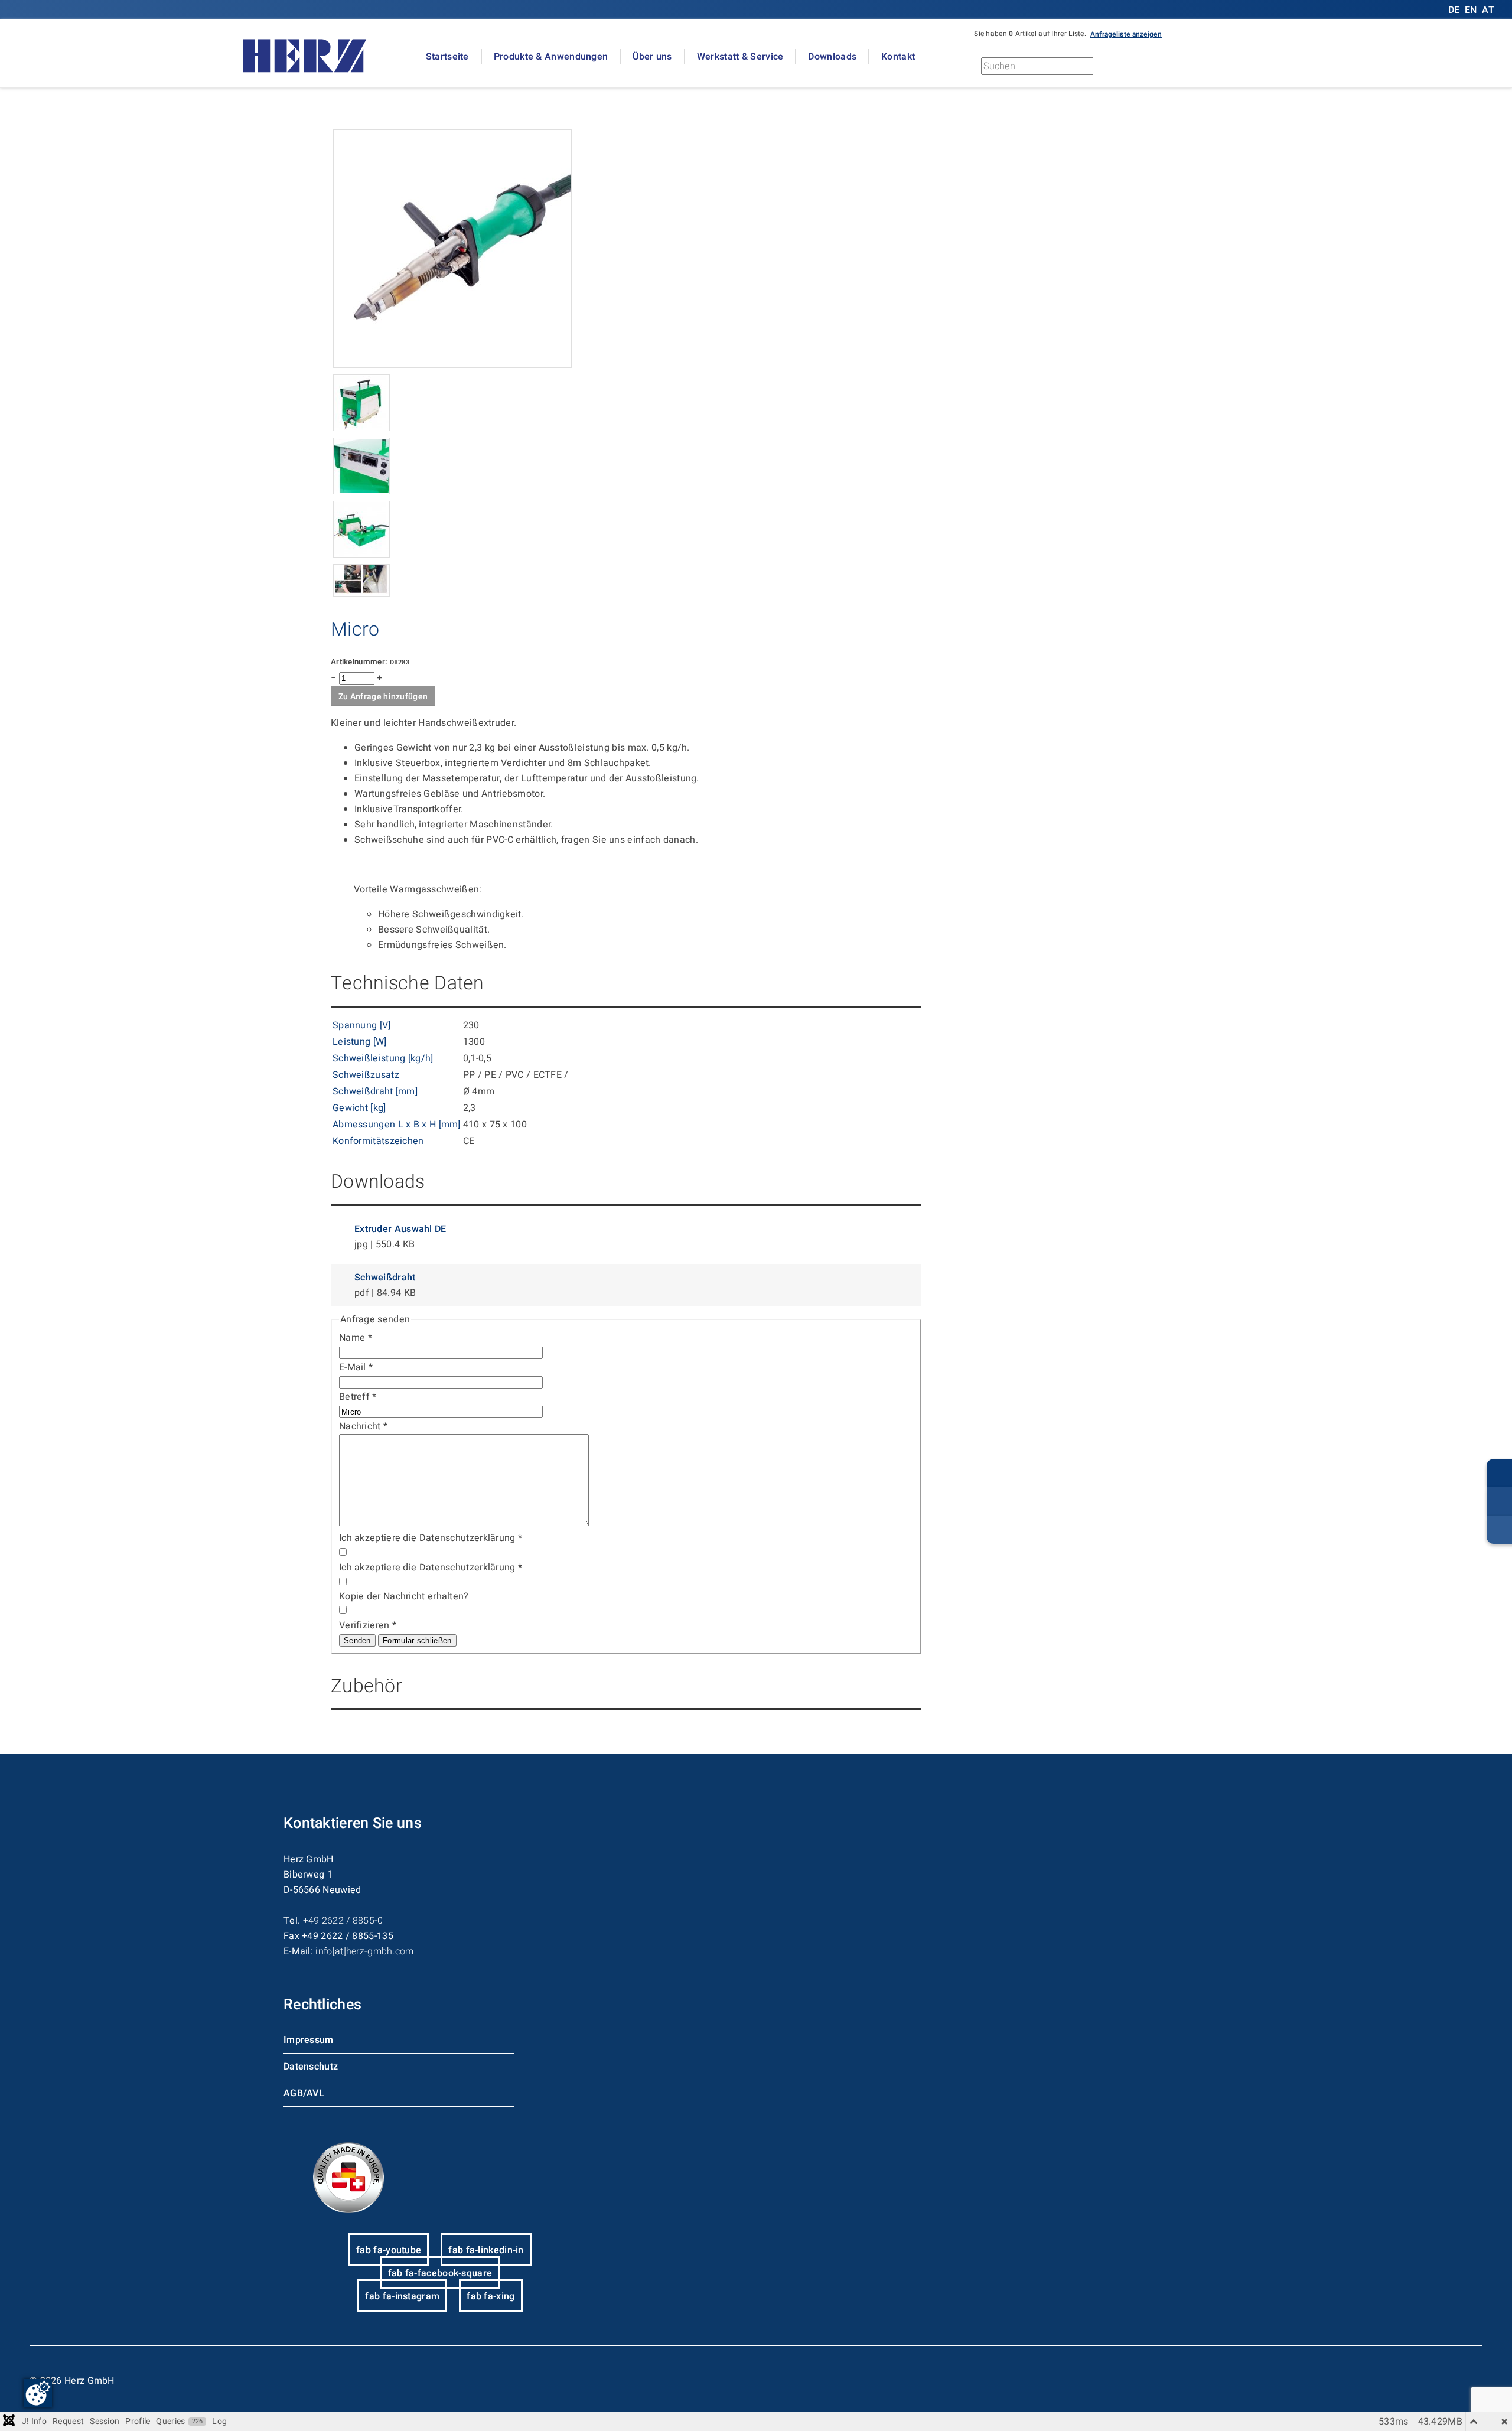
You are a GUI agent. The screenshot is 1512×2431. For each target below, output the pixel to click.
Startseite (447, 57)
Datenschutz (311, 2067)
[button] (1126, 34)
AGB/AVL (304, 2093)
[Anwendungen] (361, 594)
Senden (357, 1640)
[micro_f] (452, 365)
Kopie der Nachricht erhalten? (404, 1596)
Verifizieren (368, 1625)
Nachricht (363, 1426)
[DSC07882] (361, 491)
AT (1488, 10)
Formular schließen (417, 1640)
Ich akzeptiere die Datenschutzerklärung (431, 1538)
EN (1471, 10)
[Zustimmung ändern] (38, 2393)
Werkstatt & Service (740, 57)
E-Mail (356, 1367)
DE (1455, 10)
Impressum (309, 2040)
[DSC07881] (361, 428)
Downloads (832, 57)
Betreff (358, 1397)
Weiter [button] (1146, 69)
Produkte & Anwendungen (551, 57)
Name (356, 1338)
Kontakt (898, 57)
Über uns (652, 57)
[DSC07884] (361, 555)
